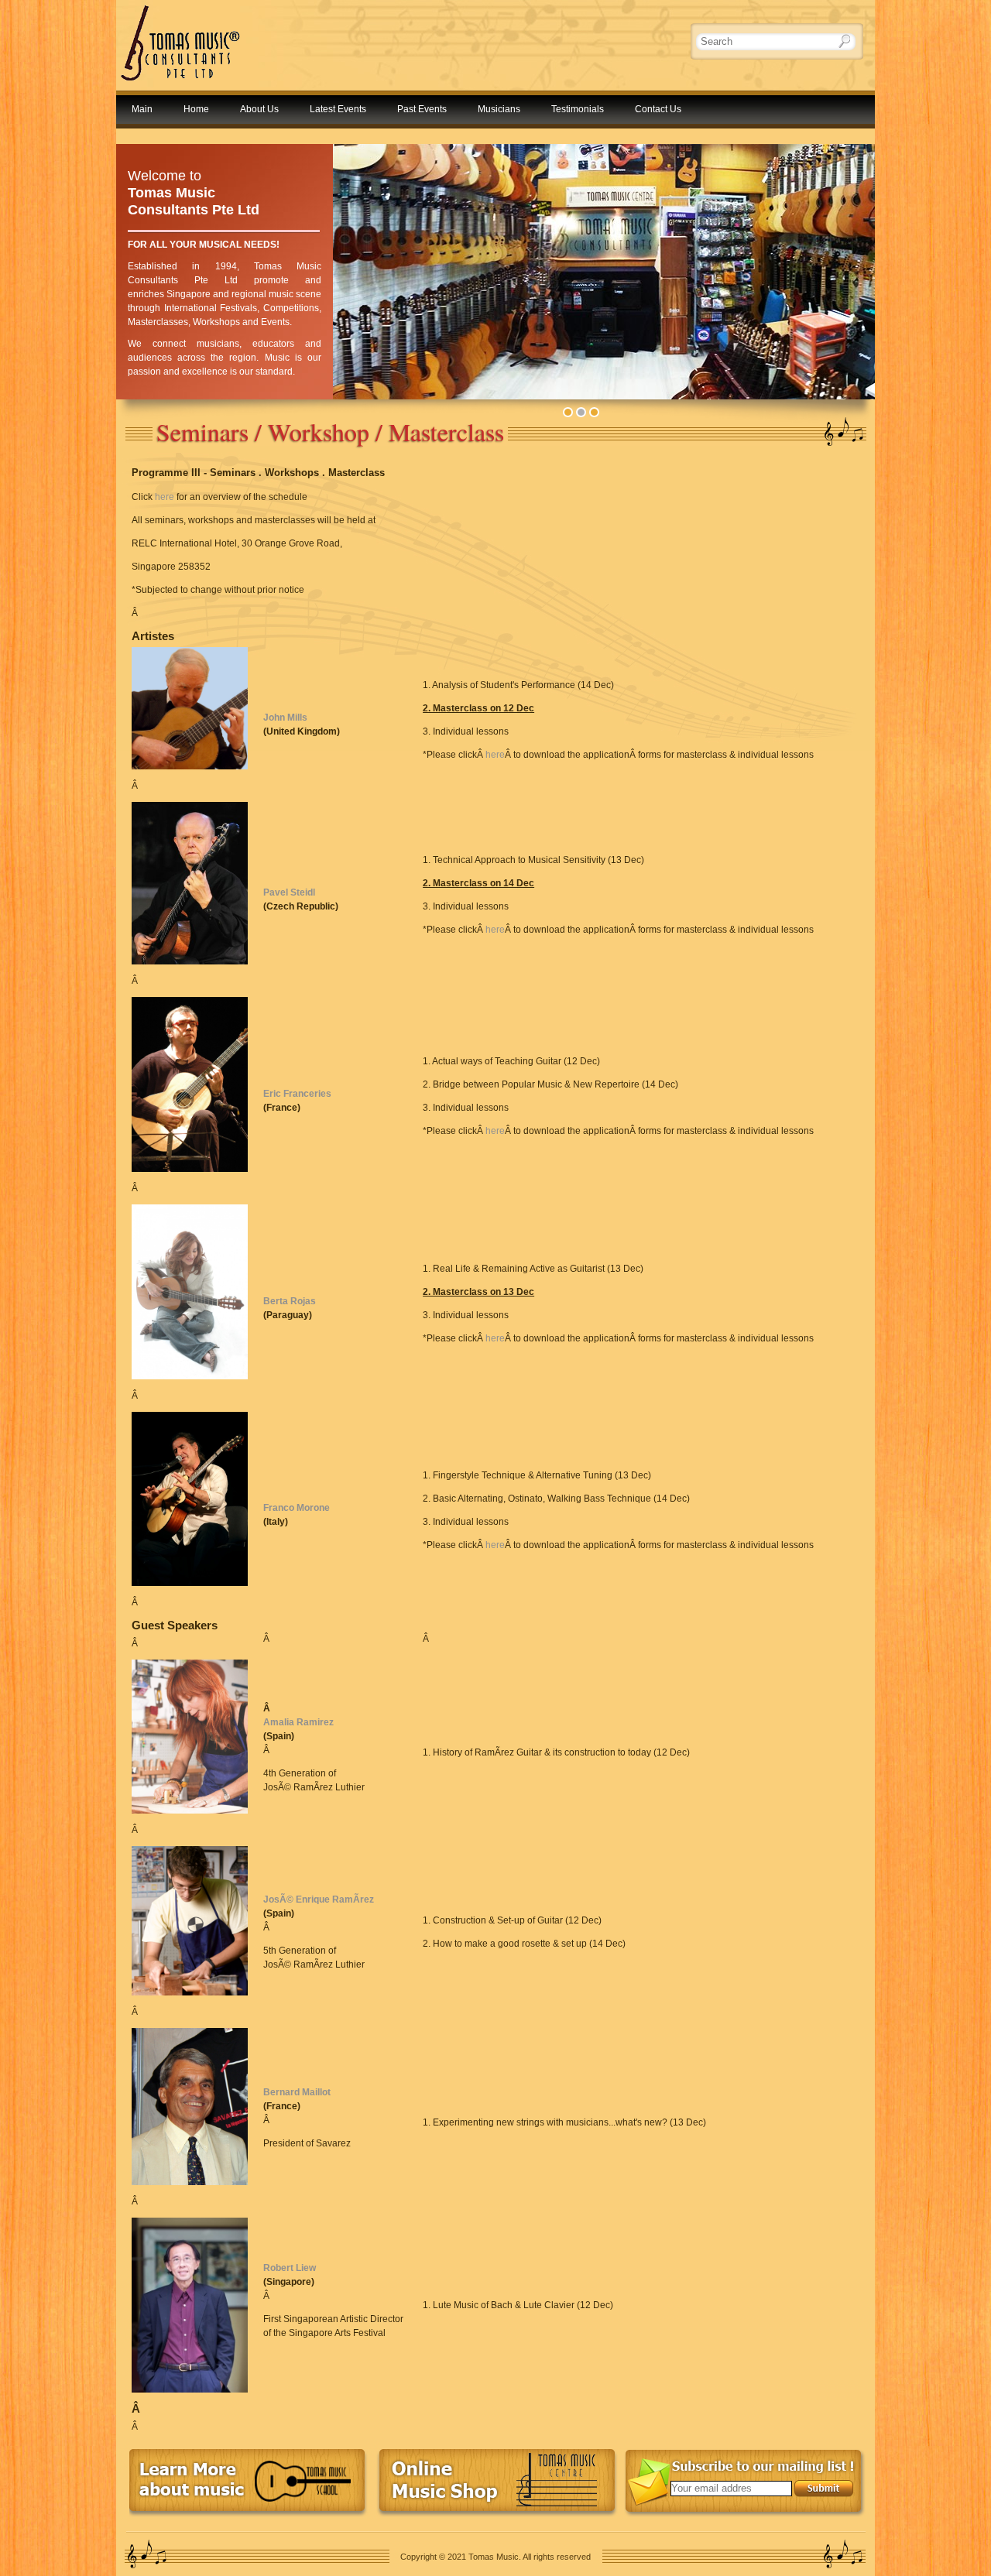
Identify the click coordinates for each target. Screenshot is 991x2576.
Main (142, 109)
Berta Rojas (290, 1301)
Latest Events (338, 109)
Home (196, 109)
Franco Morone (297, 1508)
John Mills (285, 718)
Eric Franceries (297, 1094)
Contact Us (658, 109)
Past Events (422, 109)
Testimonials (578, 109)
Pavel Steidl (289, 892)
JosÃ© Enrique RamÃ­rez (319, 1899)
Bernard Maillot (297, 2092)
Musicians (499, 109)
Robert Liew (290, 2268)
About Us (259, 109)
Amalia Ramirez (298, 1722)
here (165, 497)
